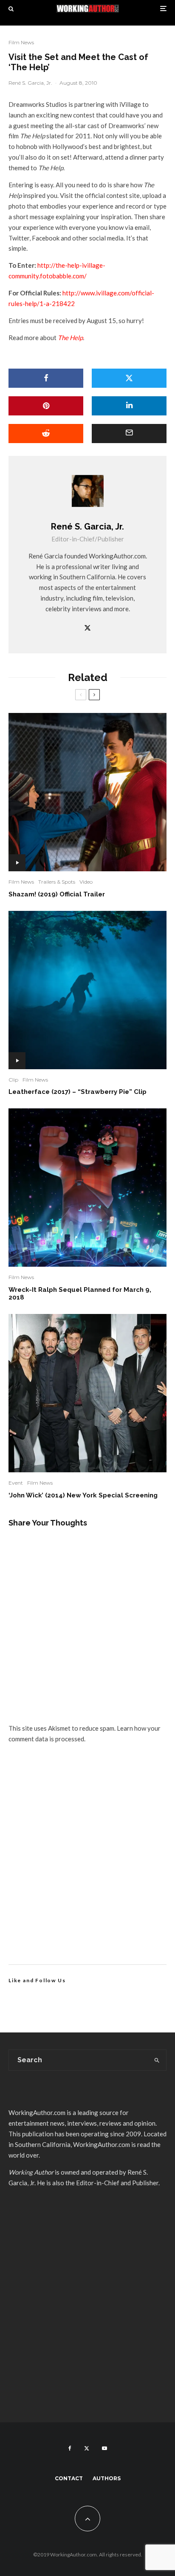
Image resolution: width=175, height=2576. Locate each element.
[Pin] (46, 406)
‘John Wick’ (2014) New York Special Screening (83, 1495)
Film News (21, 42)
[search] (157, 2060)
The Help (70, 338)
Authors (107, 2478)
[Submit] (46, 434)
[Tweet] (129, 378)
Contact (69, 2478)
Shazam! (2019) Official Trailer (57, 894)
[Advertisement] (87, 1864)
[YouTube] (104, 2448)
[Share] (46, 378)
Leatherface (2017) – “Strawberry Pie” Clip (78, 1092)
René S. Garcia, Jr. (30, 83)
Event (16, 1483)
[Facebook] (70, 2448)
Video (86, 882)
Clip (13, 1080)
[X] (87, 2448)
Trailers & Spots (57, 882)
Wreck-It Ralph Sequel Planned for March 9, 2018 (80, 1294)
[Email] (129, 434)
